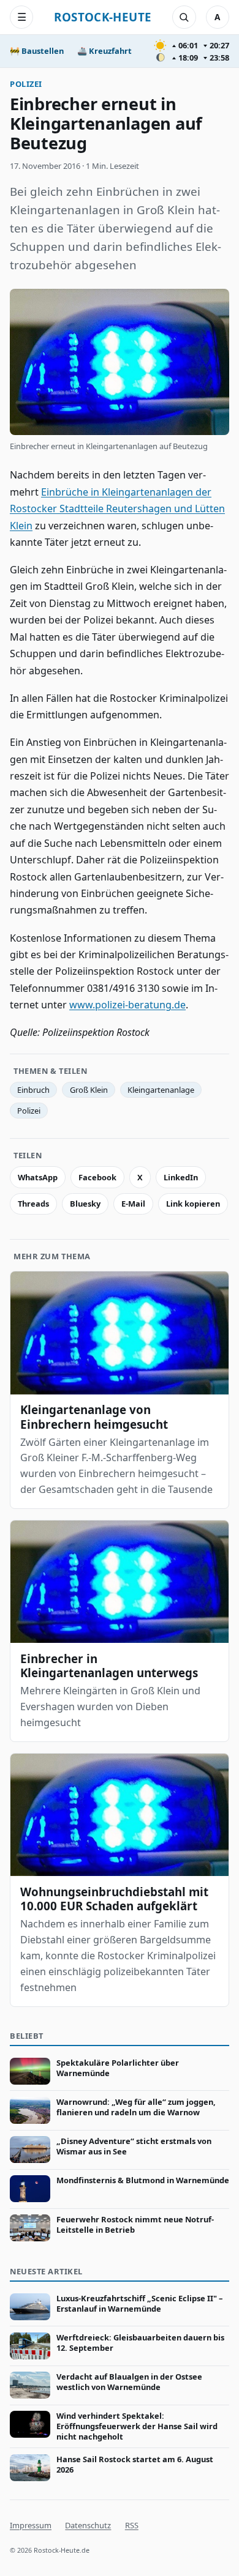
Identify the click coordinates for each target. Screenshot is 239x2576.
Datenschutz (88, 2525)
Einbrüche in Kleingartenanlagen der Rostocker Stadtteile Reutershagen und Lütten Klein (117, 509)
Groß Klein (89, 1090)
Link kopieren (193, 1204)
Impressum (31, 2525)
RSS (132, 2525)
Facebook (97, 1177)
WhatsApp (38, 1177)
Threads (33, 1204)
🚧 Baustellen (37, 51)
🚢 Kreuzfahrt (104, 51)
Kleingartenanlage (161, 1090)
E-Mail (133, 1204)
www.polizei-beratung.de (127, 1005)
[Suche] (184, 17)
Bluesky (85, 1204)
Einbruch (33, 1090)
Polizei (26, 84)
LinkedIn (181, 1177)
